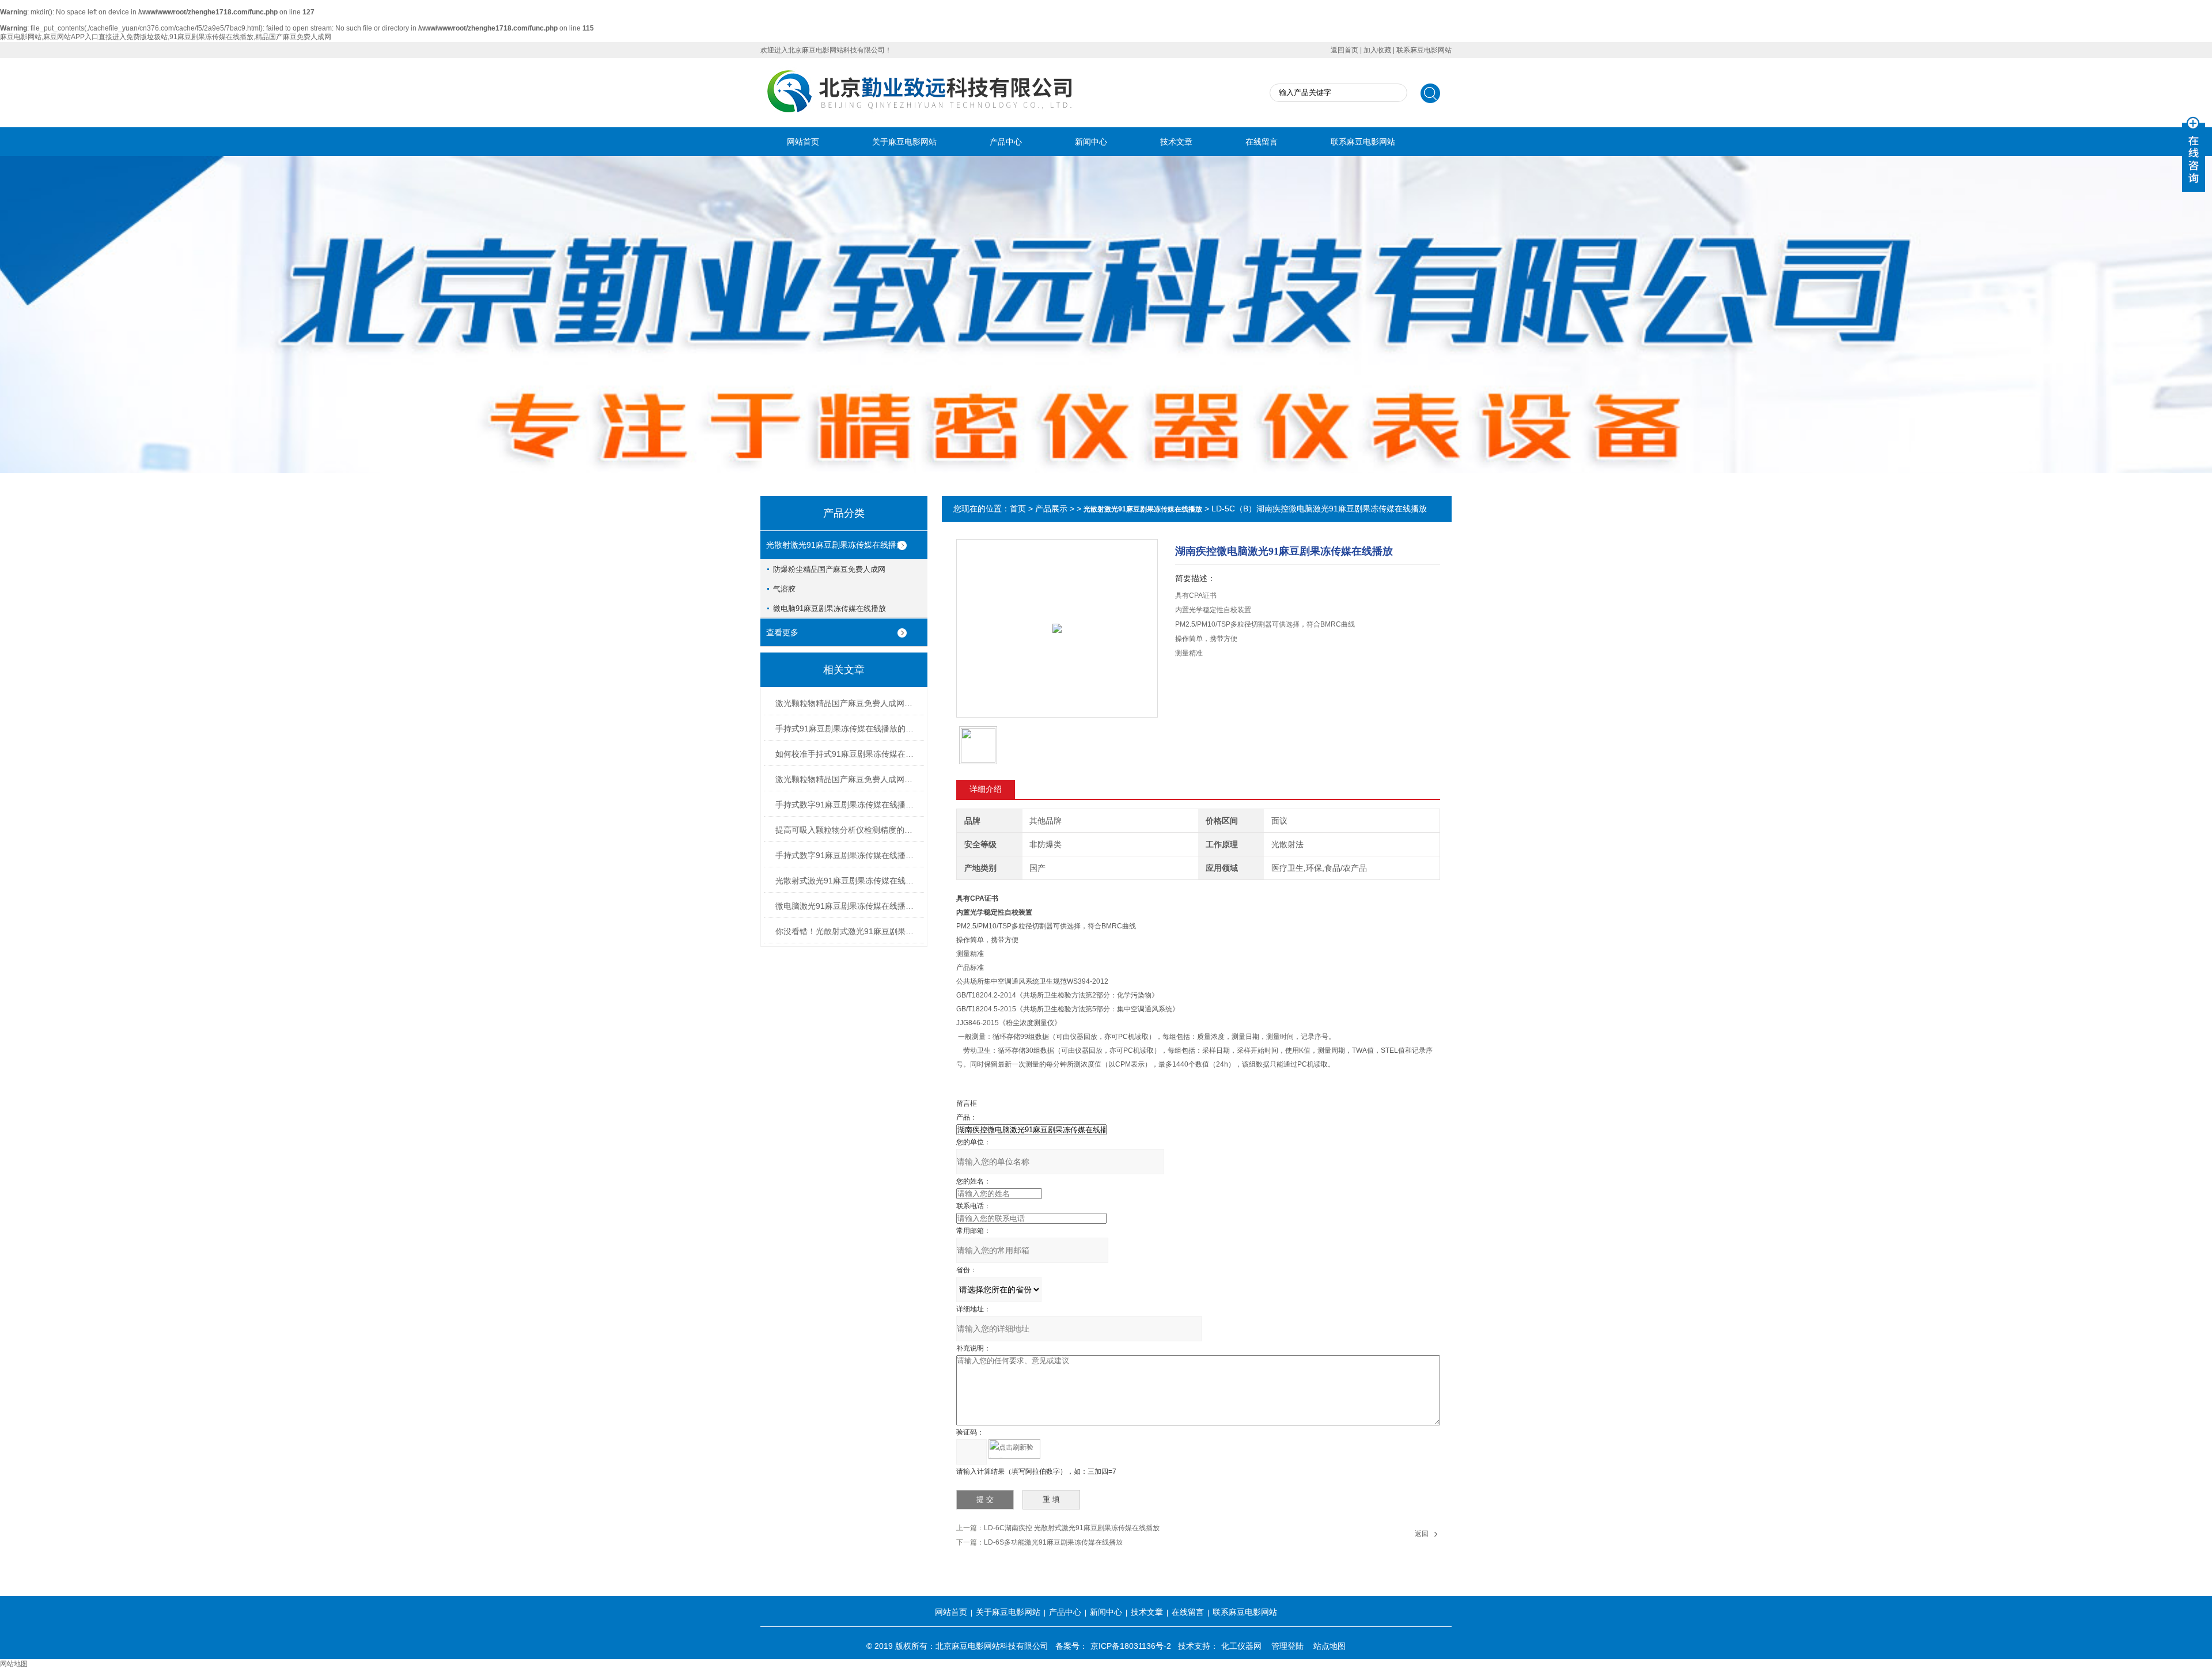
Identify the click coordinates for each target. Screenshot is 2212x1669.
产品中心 (1006, 142)
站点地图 (1330, 1646)
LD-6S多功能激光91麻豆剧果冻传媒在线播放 (1053, 1542)
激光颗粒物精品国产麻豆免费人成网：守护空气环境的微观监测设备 (847, 703)
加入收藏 (1377, 50)
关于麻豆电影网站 (904, 142)
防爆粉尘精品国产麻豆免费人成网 (829, 569)
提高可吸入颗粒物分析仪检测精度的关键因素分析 (847, 830)
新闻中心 (1091, 142)
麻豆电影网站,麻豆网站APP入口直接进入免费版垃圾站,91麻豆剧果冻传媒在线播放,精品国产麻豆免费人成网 (166, 37)
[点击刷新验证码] (1014, 1449)
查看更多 (782, 632)
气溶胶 (784, 589)
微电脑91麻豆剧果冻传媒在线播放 (829, 608)
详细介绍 (986, 789)
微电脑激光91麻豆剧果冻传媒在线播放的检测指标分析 (847, 906)
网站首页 (803, 142)
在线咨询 (1205, 684)
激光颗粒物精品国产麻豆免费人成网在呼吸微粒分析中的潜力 (847, 779)
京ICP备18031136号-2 (1131, 1646)
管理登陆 (1287, 1646)
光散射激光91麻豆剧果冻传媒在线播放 (835, 545)
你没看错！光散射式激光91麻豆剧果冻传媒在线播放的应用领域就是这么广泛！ (847, 931)
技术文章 (1176, 142)
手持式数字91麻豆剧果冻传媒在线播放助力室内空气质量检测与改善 (847, 855)
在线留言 (1262, 142)
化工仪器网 (1241, 1646)
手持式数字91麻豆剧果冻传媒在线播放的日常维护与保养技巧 (847, 805)
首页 (1018, 509)
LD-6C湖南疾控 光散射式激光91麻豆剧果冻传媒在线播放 (1072, 1528)
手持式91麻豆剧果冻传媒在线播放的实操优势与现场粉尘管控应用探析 (847, 729)
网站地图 (14, 1664)
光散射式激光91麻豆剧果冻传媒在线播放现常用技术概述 (847, 881)
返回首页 (1344, 50)
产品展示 (1051, 509)
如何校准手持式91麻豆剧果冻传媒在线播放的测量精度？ (847, 754)
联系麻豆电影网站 (1424, 50)
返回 (1422, 1534)
